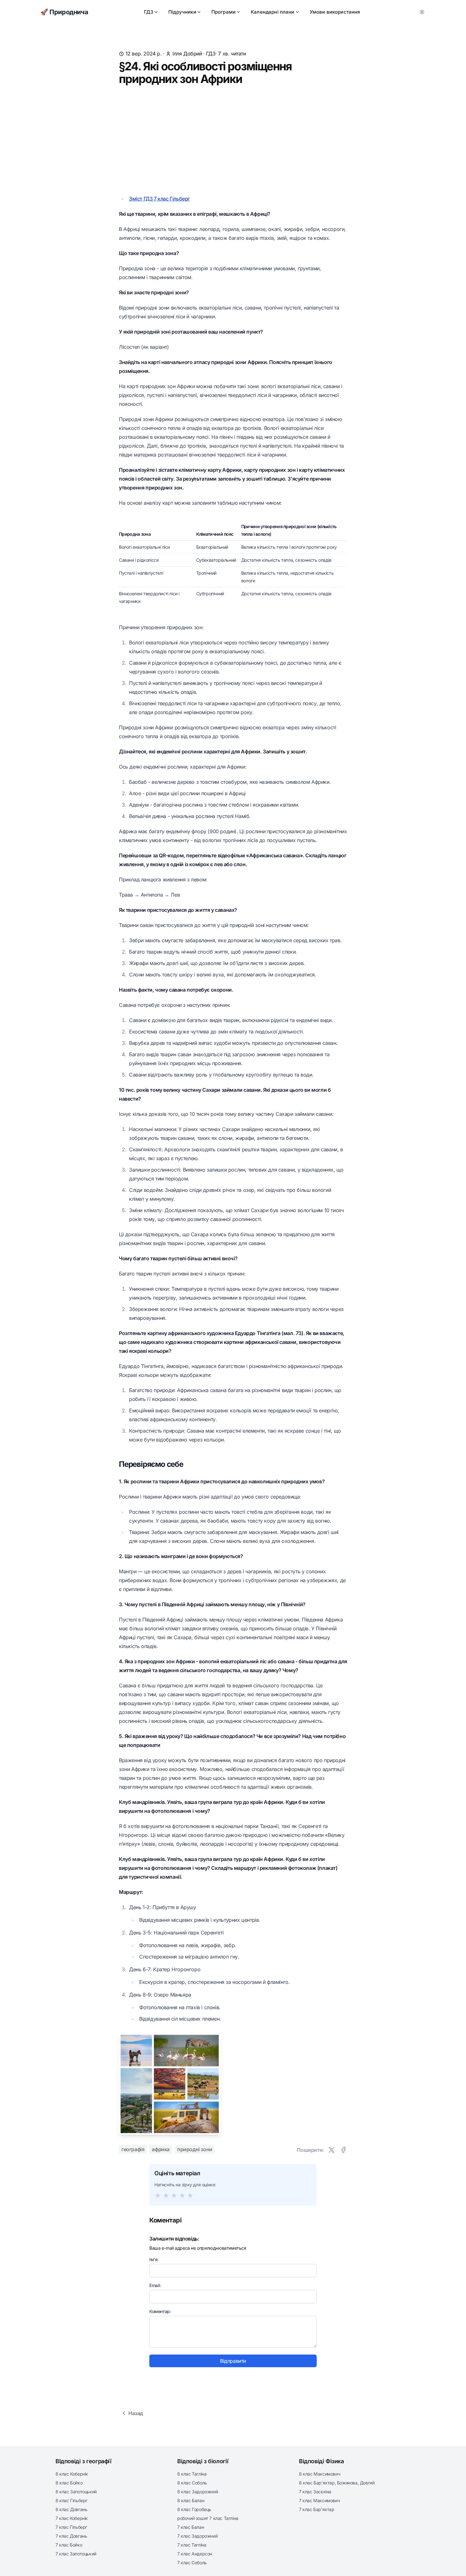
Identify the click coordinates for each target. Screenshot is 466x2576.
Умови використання (335, 12)
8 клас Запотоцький (76, 2492)
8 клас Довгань (71, 2509)
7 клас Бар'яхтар (317, 2509)
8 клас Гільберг (71, 2500)
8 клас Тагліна (192, 2474)
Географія (133, 2149)
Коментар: (160, 2311)
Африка (161, 2149)
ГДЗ (149, 12)
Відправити (233, 2361)
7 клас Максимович (319, 2500)
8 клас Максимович (320, 2474)
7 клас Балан (191, 2527)
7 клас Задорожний (197, 2536)
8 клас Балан (191, 2500)
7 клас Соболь (192, 2563)
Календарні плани (273, 12)
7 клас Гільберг (71, 2527)
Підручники (182, 12)
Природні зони (195, 2149)
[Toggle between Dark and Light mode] (422, 12)
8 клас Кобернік (72, 2474)
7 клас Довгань (71, 2536)
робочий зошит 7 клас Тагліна (208, 2518)
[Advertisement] (233, 140)
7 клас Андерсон (195, 2554)
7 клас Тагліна (192, 2545)
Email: (155, 2285)
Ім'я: (154, 2259)
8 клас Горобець (194, 2509)
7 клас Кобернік (72, 2518)
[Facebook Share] (343, 2150)
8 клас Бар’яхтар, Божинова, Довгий (337, 2483)
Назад (136, 2413)
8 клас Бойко (69, 2483)
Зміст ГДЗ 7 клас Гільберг (159, 199)
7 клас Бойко (69, 2545)
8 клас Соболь (192, 2483)
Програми (223, 12)
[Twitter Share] (332, 2150)
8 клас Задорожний (197, 2492)
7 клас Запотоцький (76, 2554)
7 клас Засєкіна (315, 2492)
